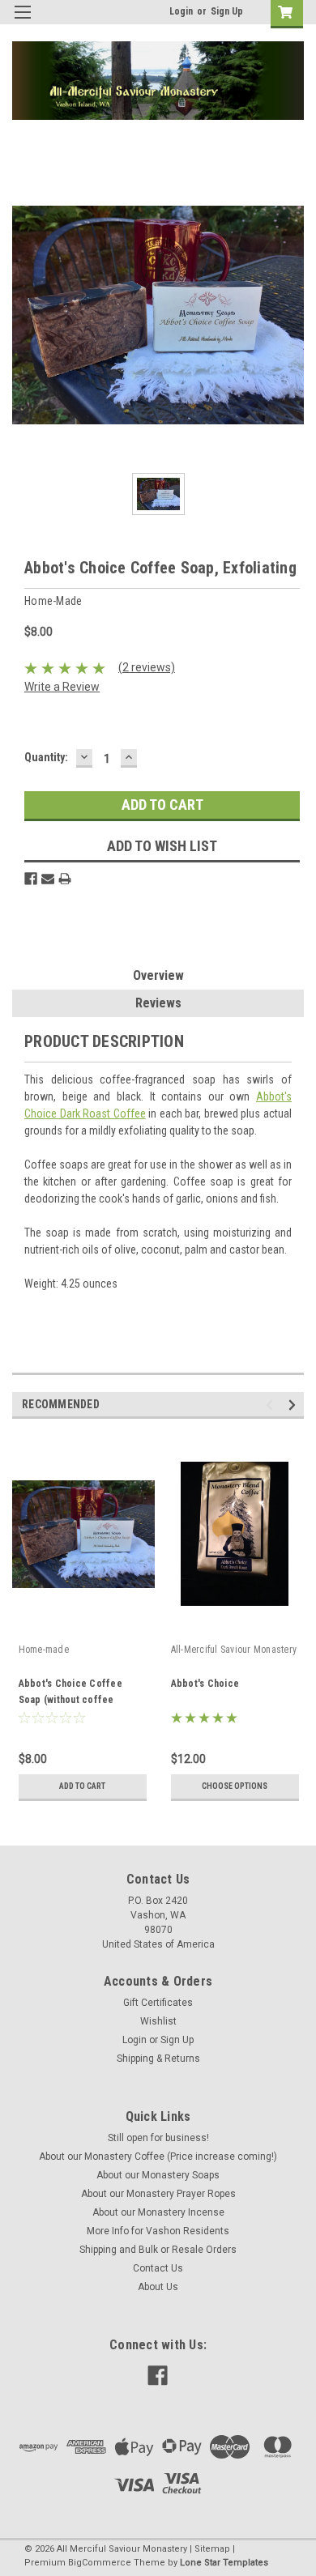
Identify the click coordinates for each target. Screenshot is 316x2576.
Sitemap (212, 2549)
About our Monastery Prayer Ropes (158, 2194)
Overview (158, 975)
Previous (272, 1405)
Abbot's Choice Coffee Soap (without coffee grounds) (70, 1700)
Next (295, 1405)
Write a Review (62, 687)
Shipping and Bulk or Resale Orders (158, 2250)
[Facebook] (31, 879)
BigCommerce (100, 2563)
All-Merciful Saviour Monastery (234, 1650)
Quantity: (46, 757)
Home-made (44, 1650)
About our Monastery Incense (158, 2212)
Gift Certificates (158, 2003)
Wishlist (158, 2021)
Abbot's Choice (205, 1684)
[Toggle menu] (22, 22)
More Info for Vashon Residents (158, 2231)
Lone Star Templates (224, 2563)
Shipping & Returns (158, 2059)
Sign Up (227, 11)
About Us (158, 2287)
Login (181, 11)
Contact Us (158, 2268)
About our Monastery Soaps (158, 2175)
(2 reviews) (147, 667)
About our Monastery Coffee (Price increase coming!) (158, 2157)
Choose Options (235, 1786)
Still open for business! (158, 2138)
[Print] (65, 879)
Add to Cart (82, 1786)
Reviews (158, 1003)
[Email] (48, 879)
